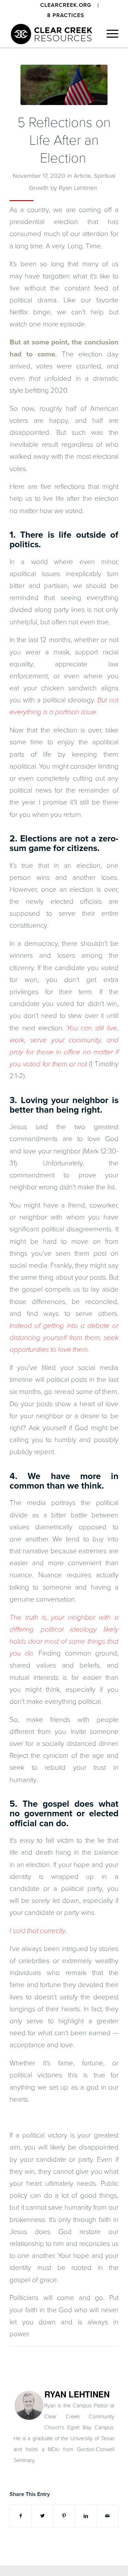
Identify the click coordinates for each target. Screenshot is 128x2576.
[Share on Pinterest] (64, 2516)
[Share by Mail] (108, 2516)
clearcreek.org (66, 5)
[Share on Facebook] (21, 2516)
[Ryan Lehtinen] (29, 2418)
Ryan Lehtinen (78, 188)
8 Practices (66, 15)
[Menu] (109, 34)
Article (82, 176)
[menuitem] (66, 5)
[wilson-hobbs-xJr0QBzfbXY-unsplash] (64, 85)
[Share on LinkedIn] (86, 2516)
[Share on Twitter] (42, 2516)
